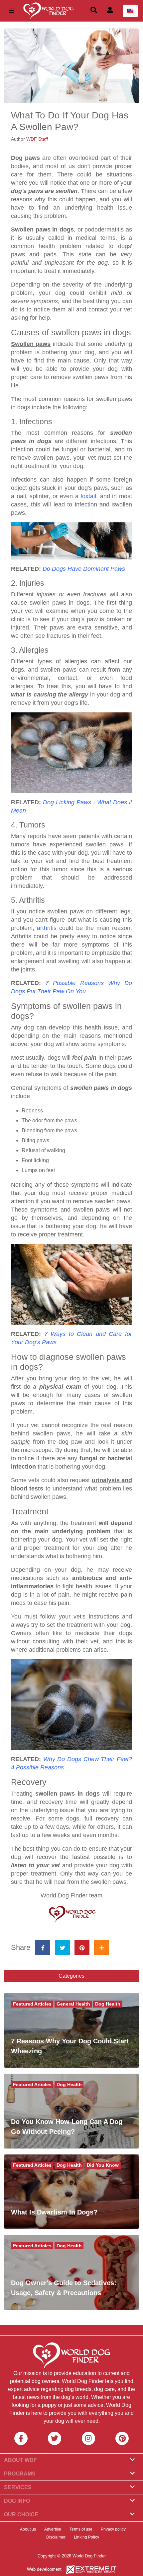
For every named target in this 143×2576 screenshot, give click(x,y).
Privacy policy (113, 2529)
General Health (73, 2004)
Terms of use (81, 2529)
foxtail (88, 496)
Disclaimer (56, 2537)
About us (28, 2529)
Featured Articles (32, 2004)
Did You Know (103, 2165)
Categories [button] (71, 1976)
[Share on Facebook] (43, 1947)
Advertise (53, 2529)
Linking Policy (86, 2537)
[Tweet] (62, 1947)
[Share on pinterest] (82, 1947)
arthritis (47, 928)
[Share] (102, 1947)
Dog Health (108, 2004)
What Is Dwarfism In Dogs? (54, 2212)
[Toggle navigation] (12, 11)
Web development (44, 2569)
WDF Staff (37, 139)
